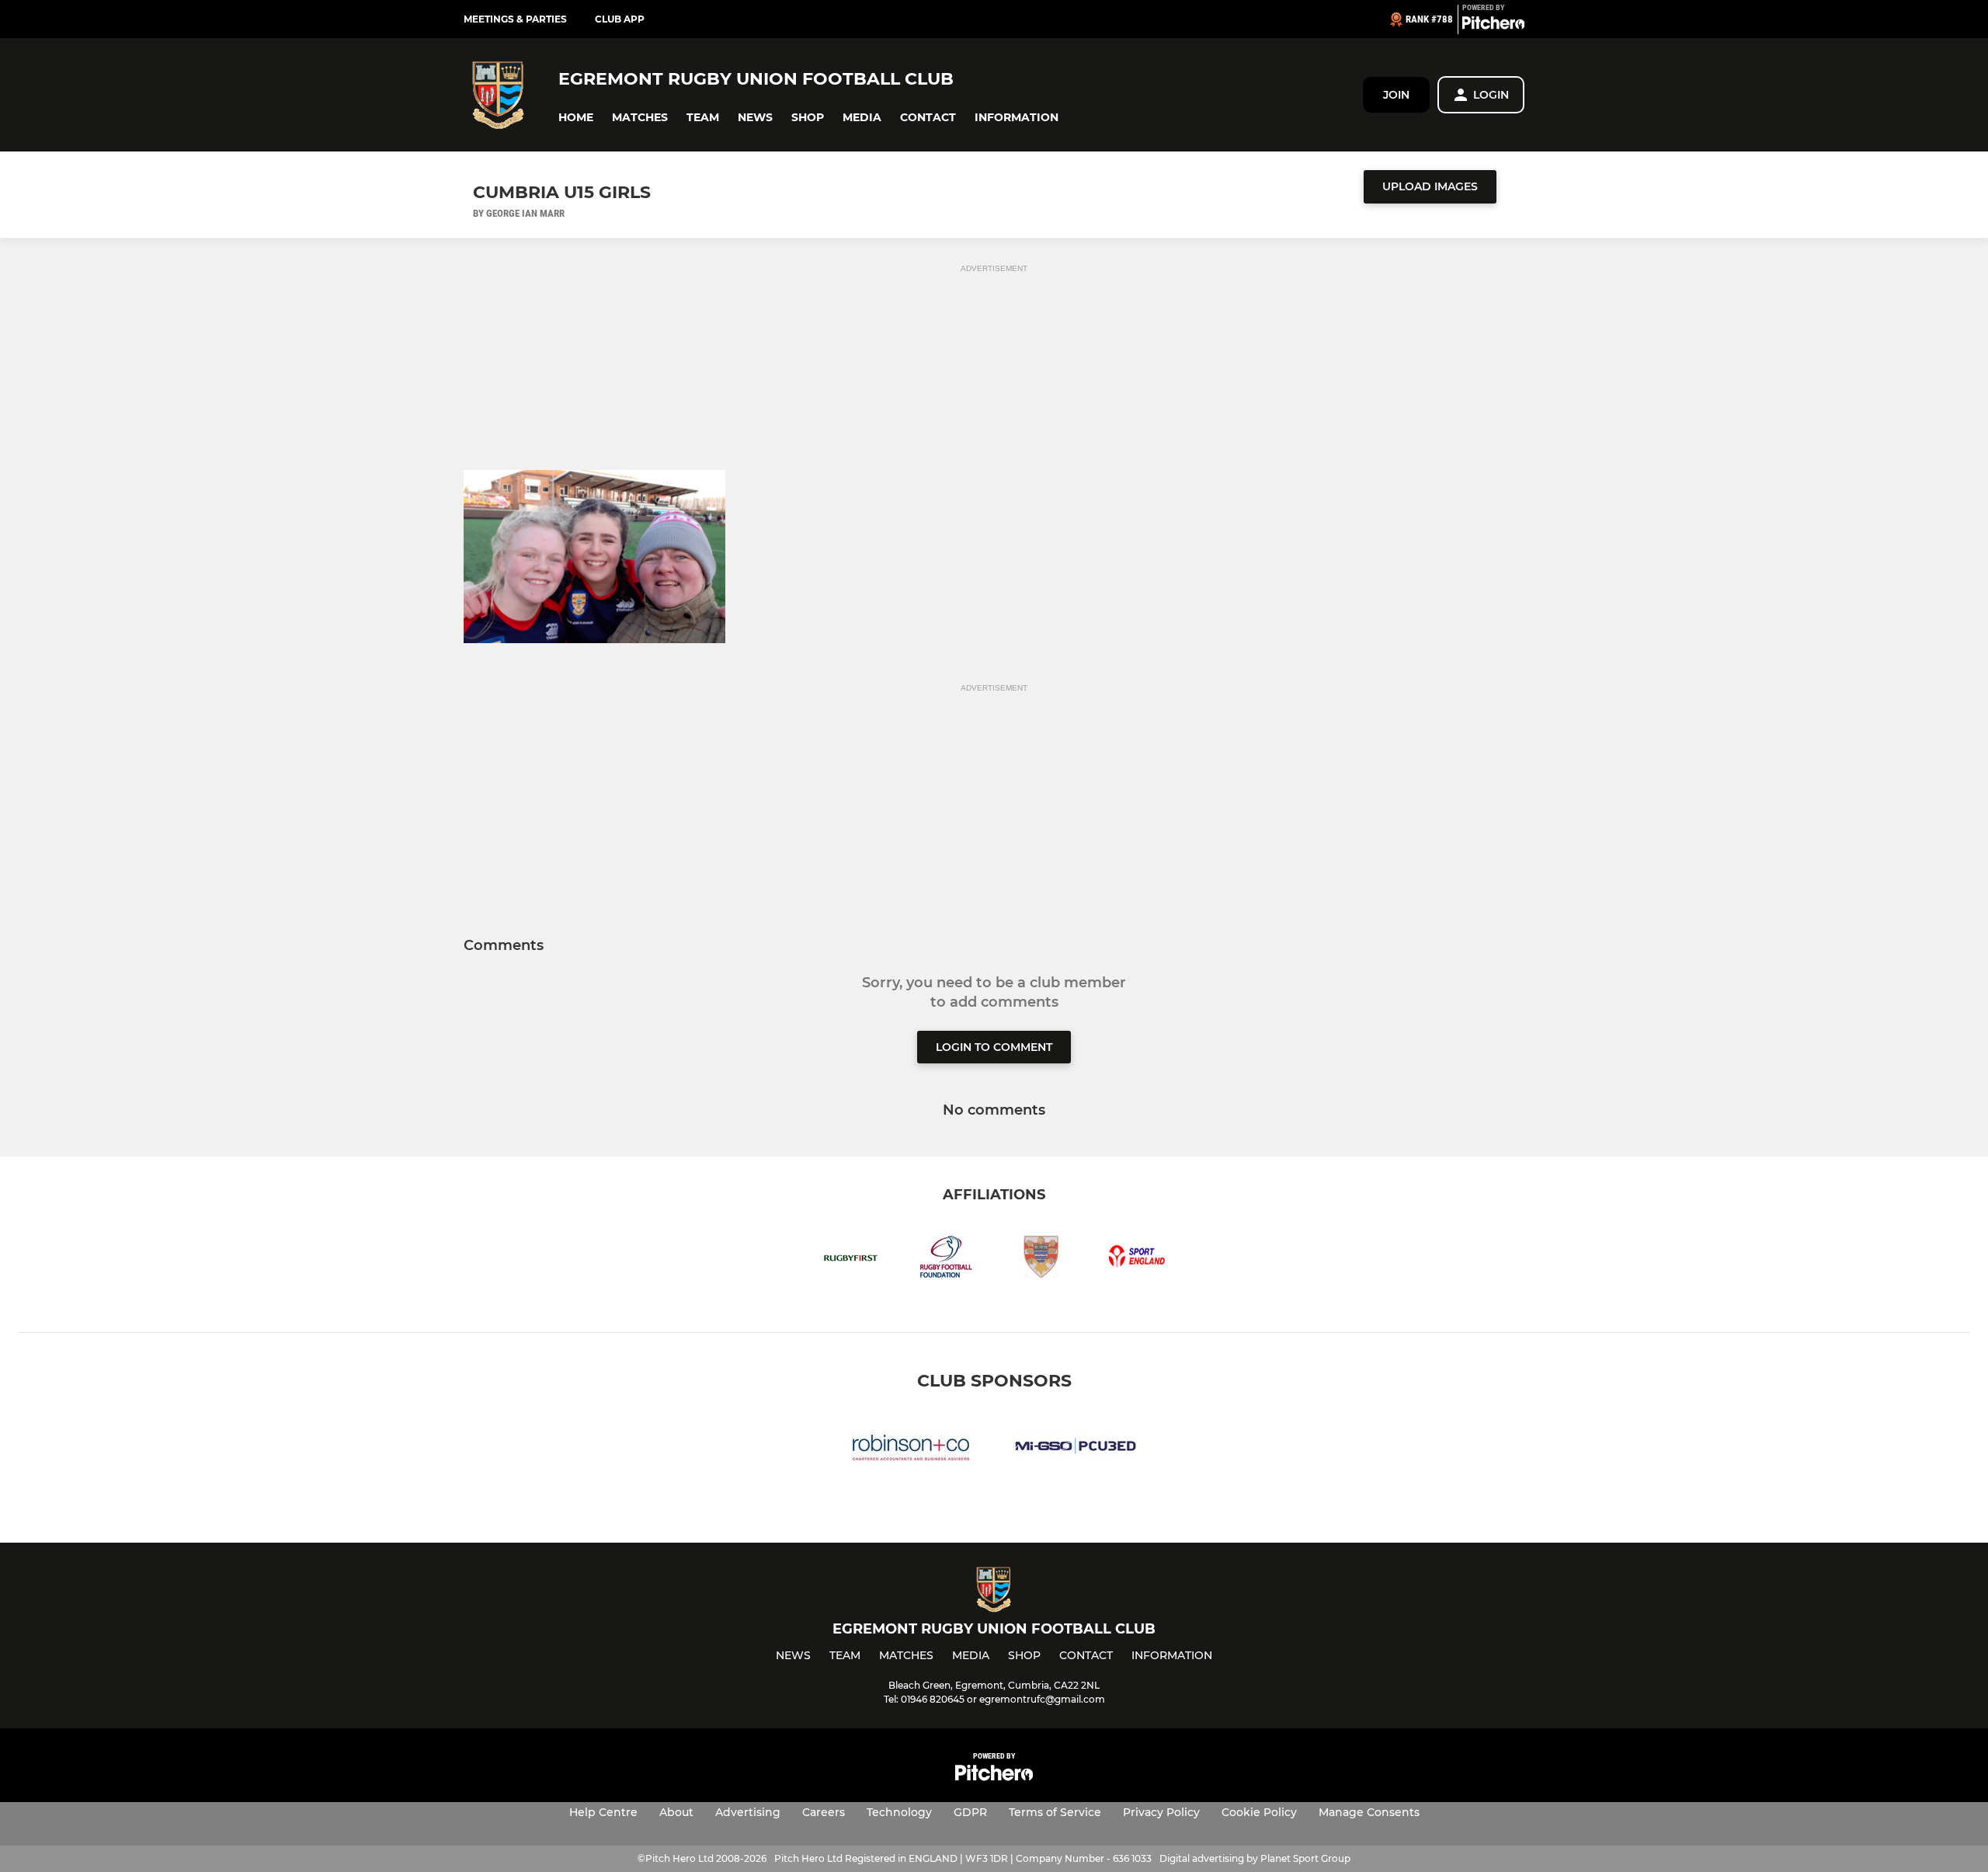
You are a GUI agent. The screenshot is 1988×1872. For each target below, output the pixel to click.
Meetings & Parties (515, 19)
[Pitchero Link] (1493, 26)
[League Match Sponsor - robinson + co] (913, 1448)
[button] (576, 118)
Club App (620, 19)
